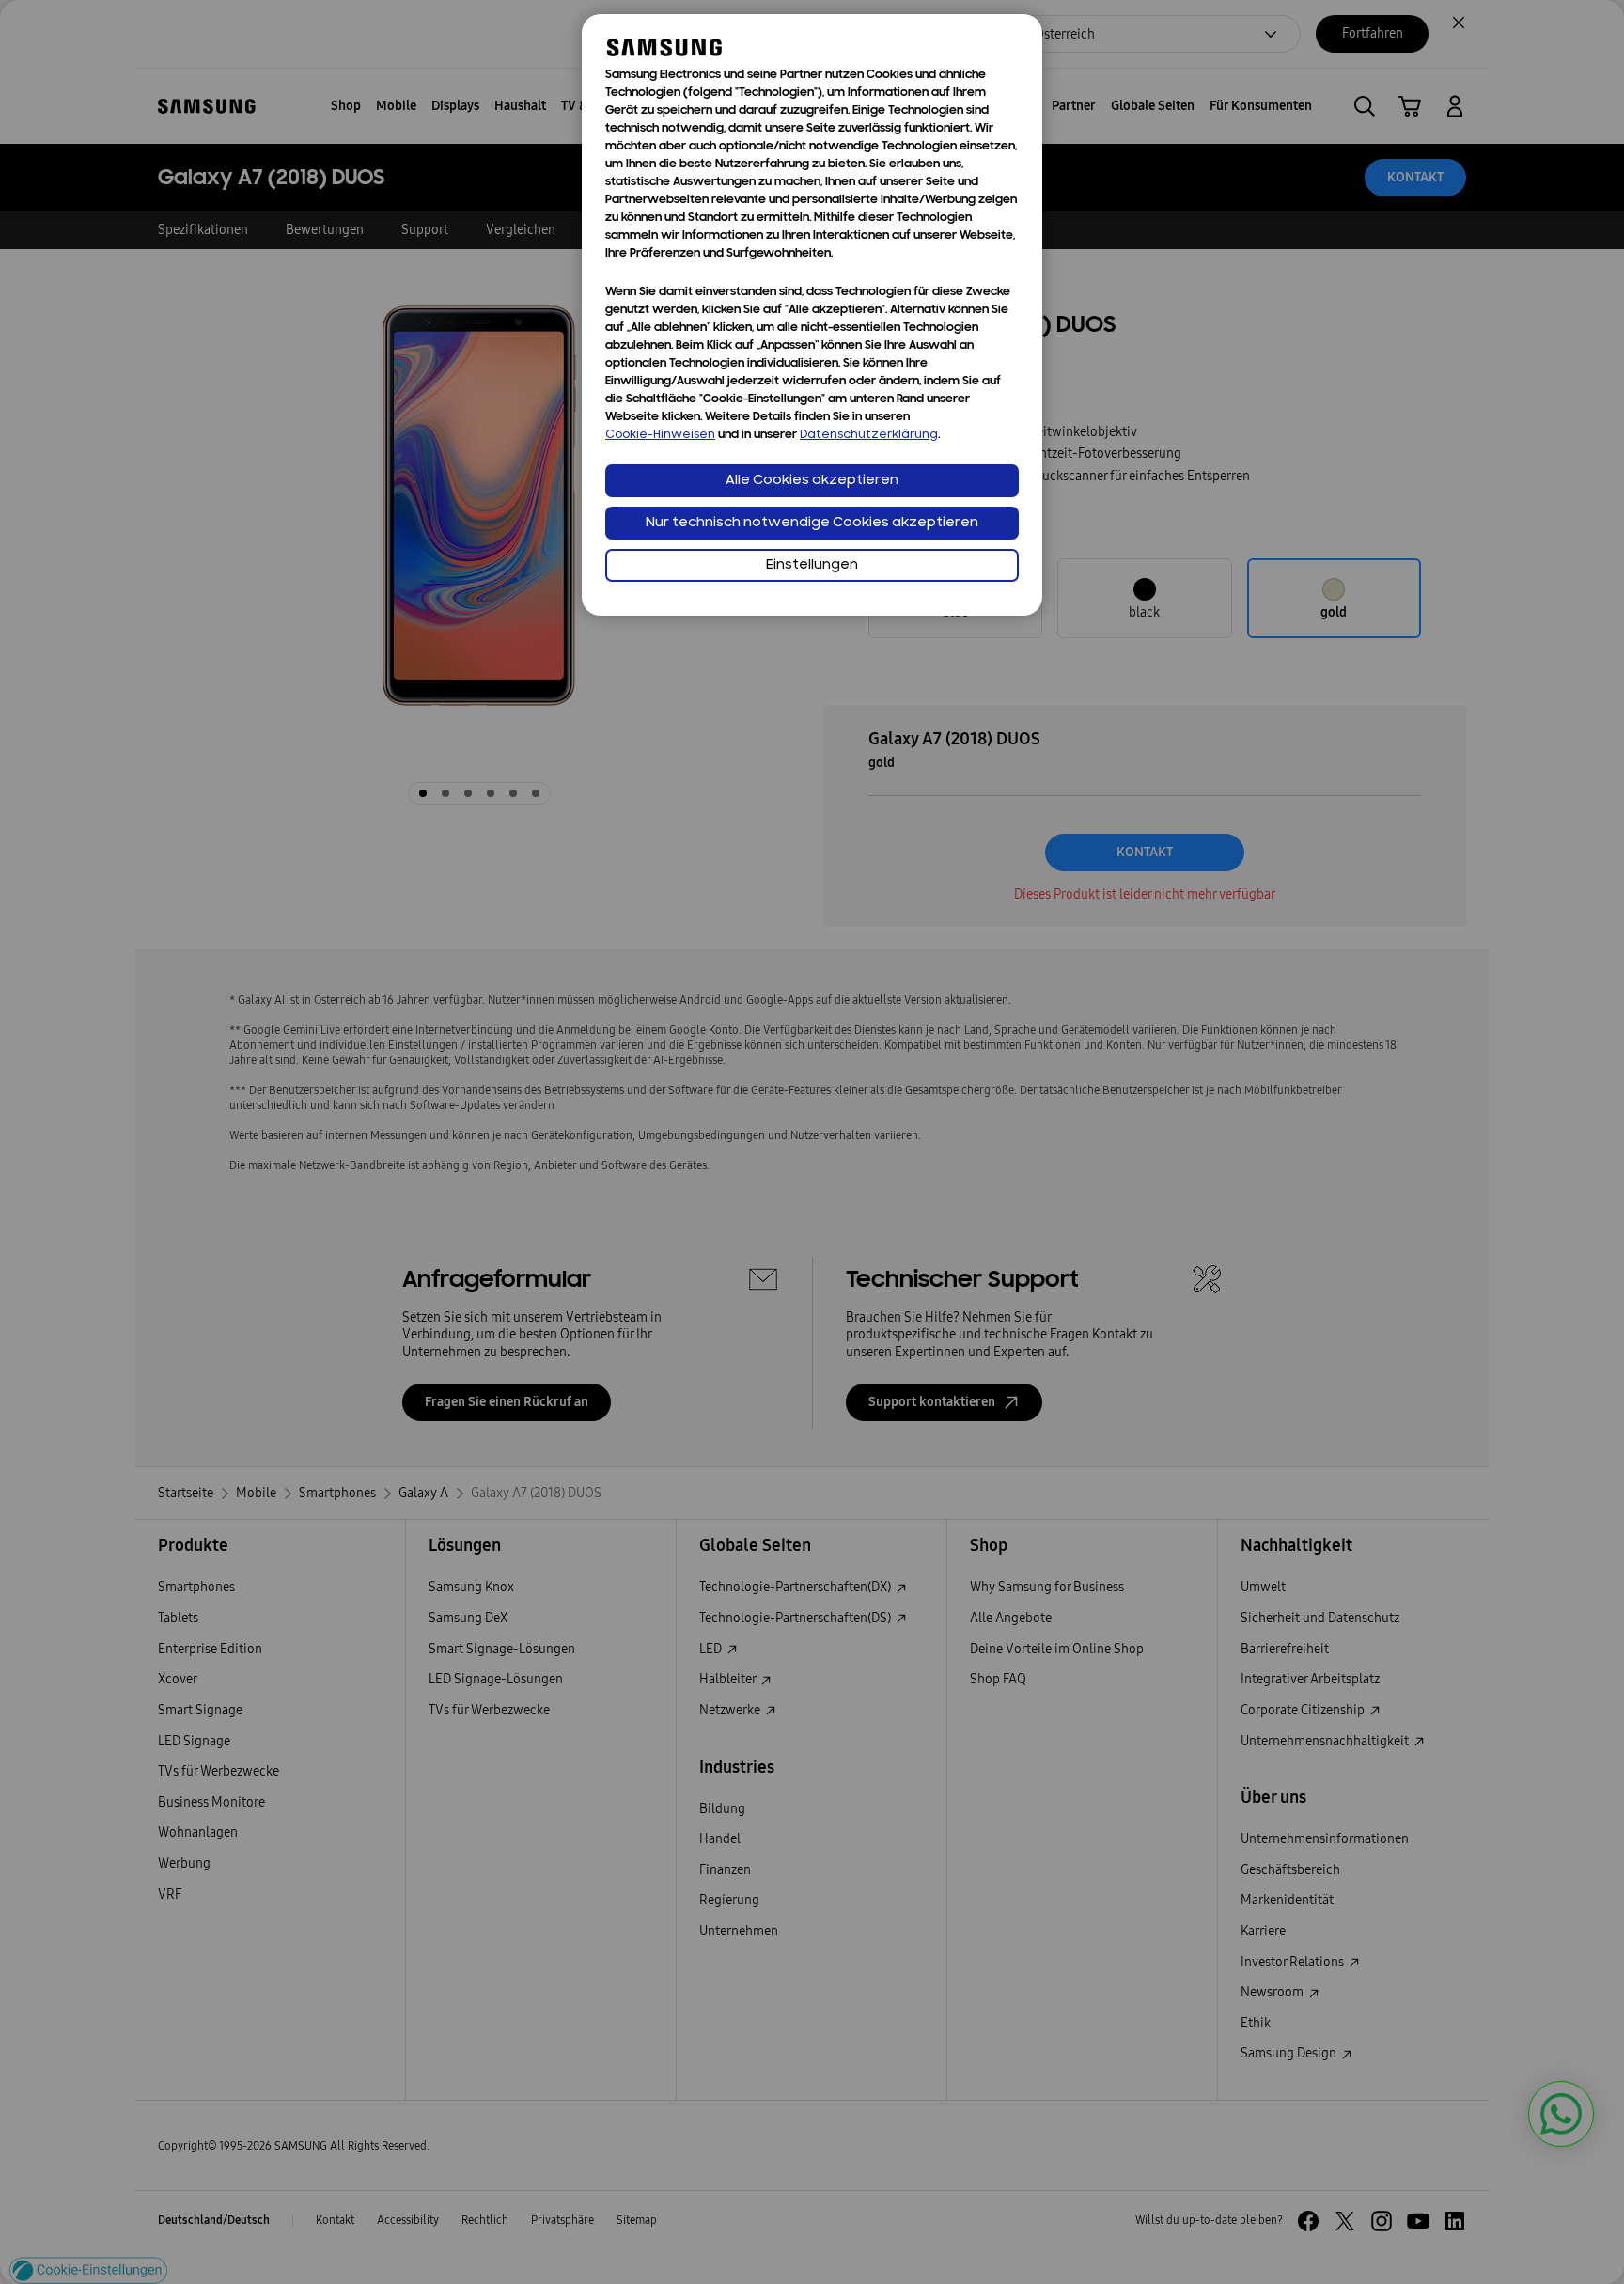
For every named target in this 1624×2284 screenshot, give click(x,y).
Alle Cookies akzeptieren (812, 481)
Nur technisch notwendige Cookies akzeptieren (812, 523)
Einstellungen (812, 565)
